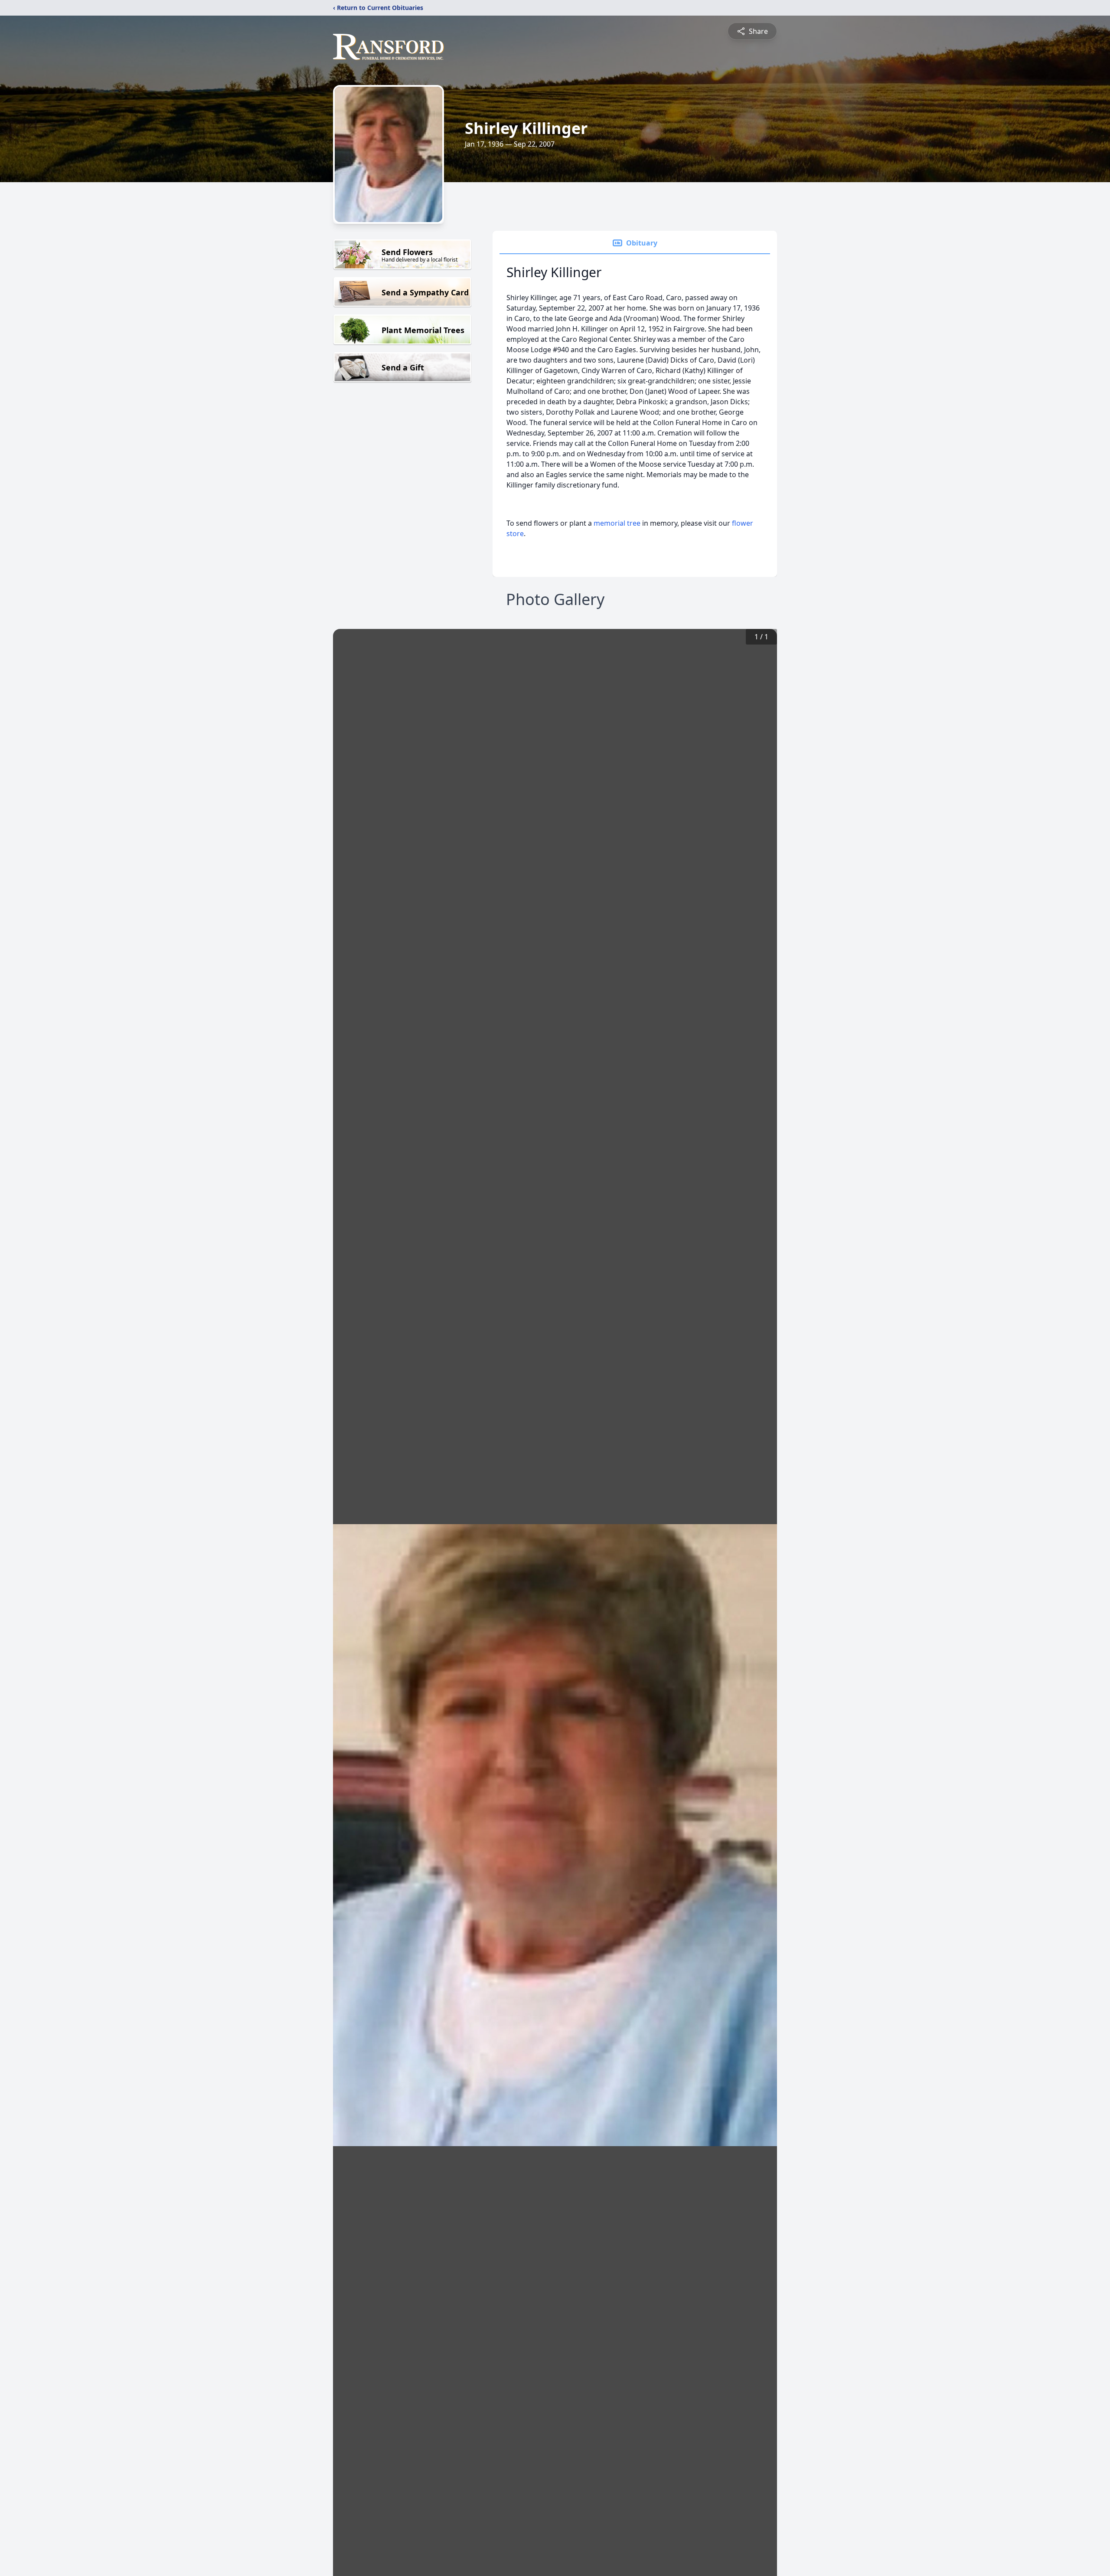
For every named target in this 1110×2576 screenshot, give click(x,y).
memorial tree (617, 523)
